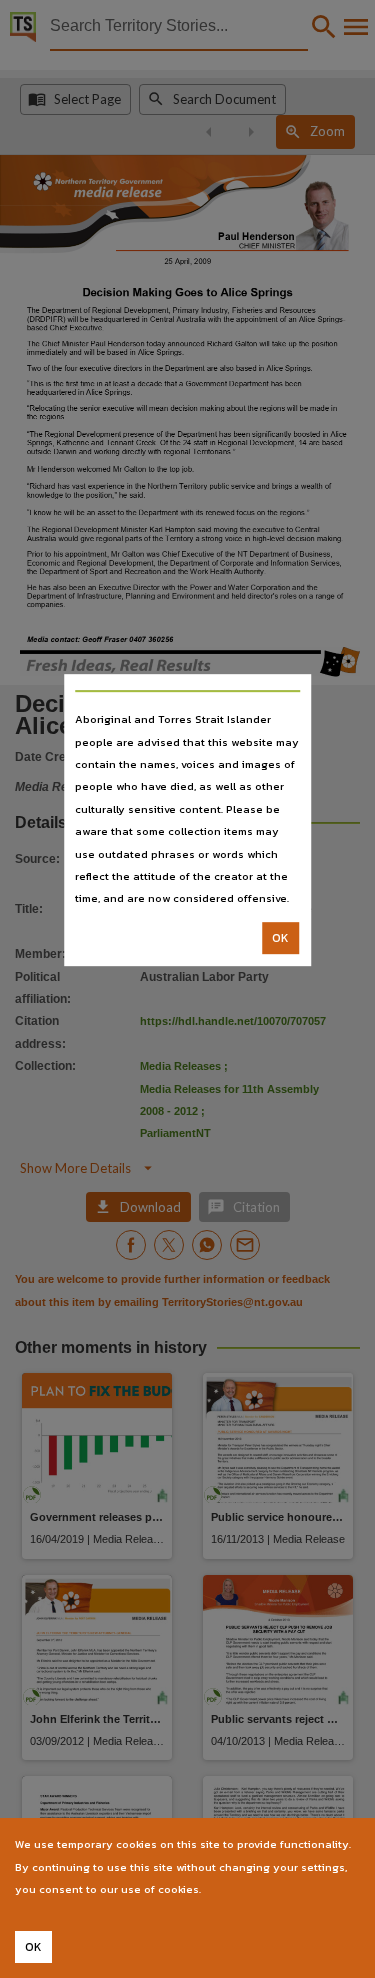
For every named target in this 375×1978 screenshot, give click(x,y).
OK (280, 938)
